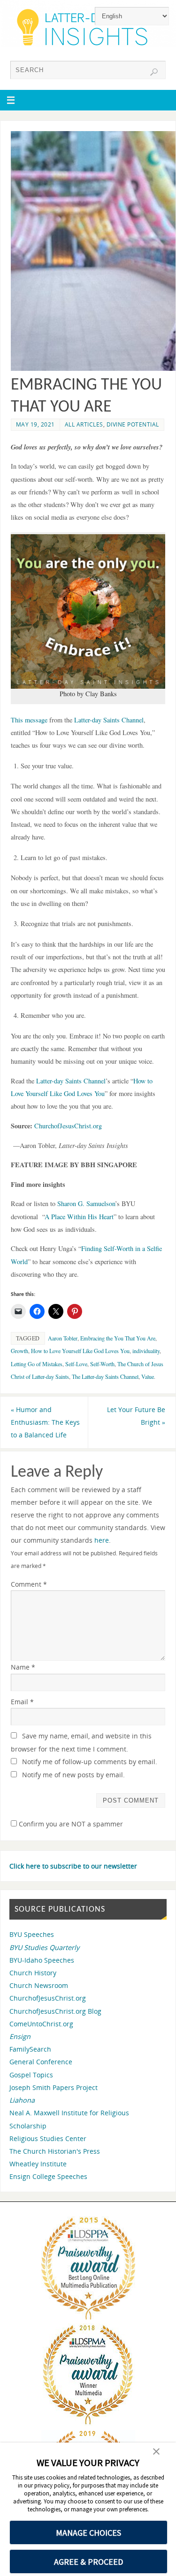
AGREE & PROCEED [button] (88, 2562)
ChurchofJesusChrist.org (48, 1998)
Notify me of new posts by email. (73, 1775)
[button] (88, 611)
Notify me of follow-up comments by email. (90, 1762)
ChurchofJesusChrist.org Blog (55, 2011)
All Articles (84, 424)
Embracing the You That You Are (118, 1338)
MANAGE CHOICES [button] (88, 2533)
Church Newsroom (39, 1985)
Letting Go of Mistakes (37, 1364)
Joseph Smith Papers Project (54, 2087)
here (102, 1540)
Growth (19, 1351)
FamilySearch (30, 2049)
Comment (29, 1584)
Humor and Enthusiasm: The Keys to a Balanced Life (45, 1422)
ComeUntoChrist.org (41, 2024)
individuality (146, 1351)
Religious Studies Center (48, 2138)
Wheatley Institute (38, 2164)
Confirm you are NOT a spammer (70, 1824)
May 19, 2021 (35, 424)
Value (148, 1376)
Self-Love (76, 1364)
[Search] (154, 72)
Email (22, 1702)
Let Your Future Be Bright (136, 1416)
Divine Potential (133, 424)
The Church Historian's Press (55, 2151)
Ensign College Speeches (48, 2176)
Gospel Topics (31, 2075)
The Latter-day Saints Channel (105, 1376)
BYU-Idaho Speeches (42, 1960)
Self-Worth (102, 1364)
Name (23, 1667)
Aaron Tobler (63, 1338)
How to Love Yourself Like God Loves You (80, 1351)
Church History (33, 1973)
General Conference (41, 2062)
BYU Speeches (32, 1934)
